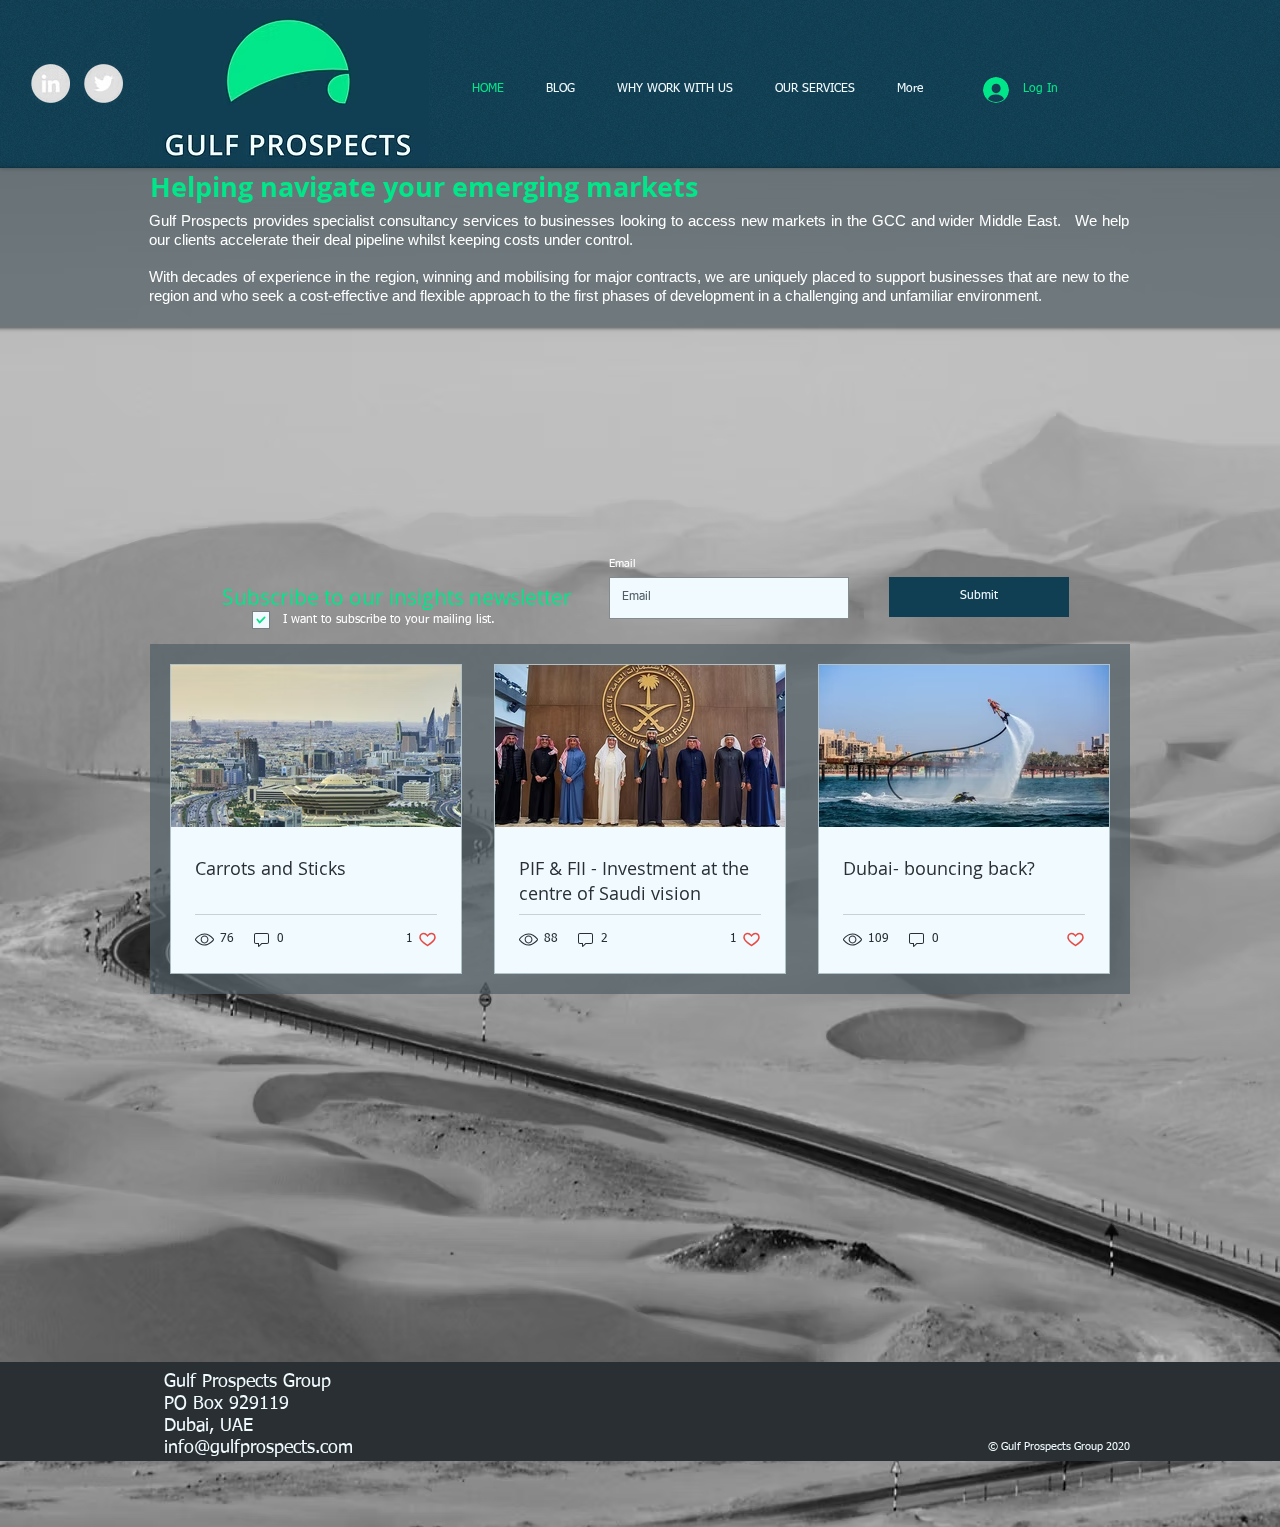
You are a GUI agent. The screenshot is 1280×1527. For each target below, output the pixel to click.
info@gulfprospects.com (258, 1448)
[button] (675, 89)
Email (622, 563)
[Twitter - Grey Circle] (103, 83)
